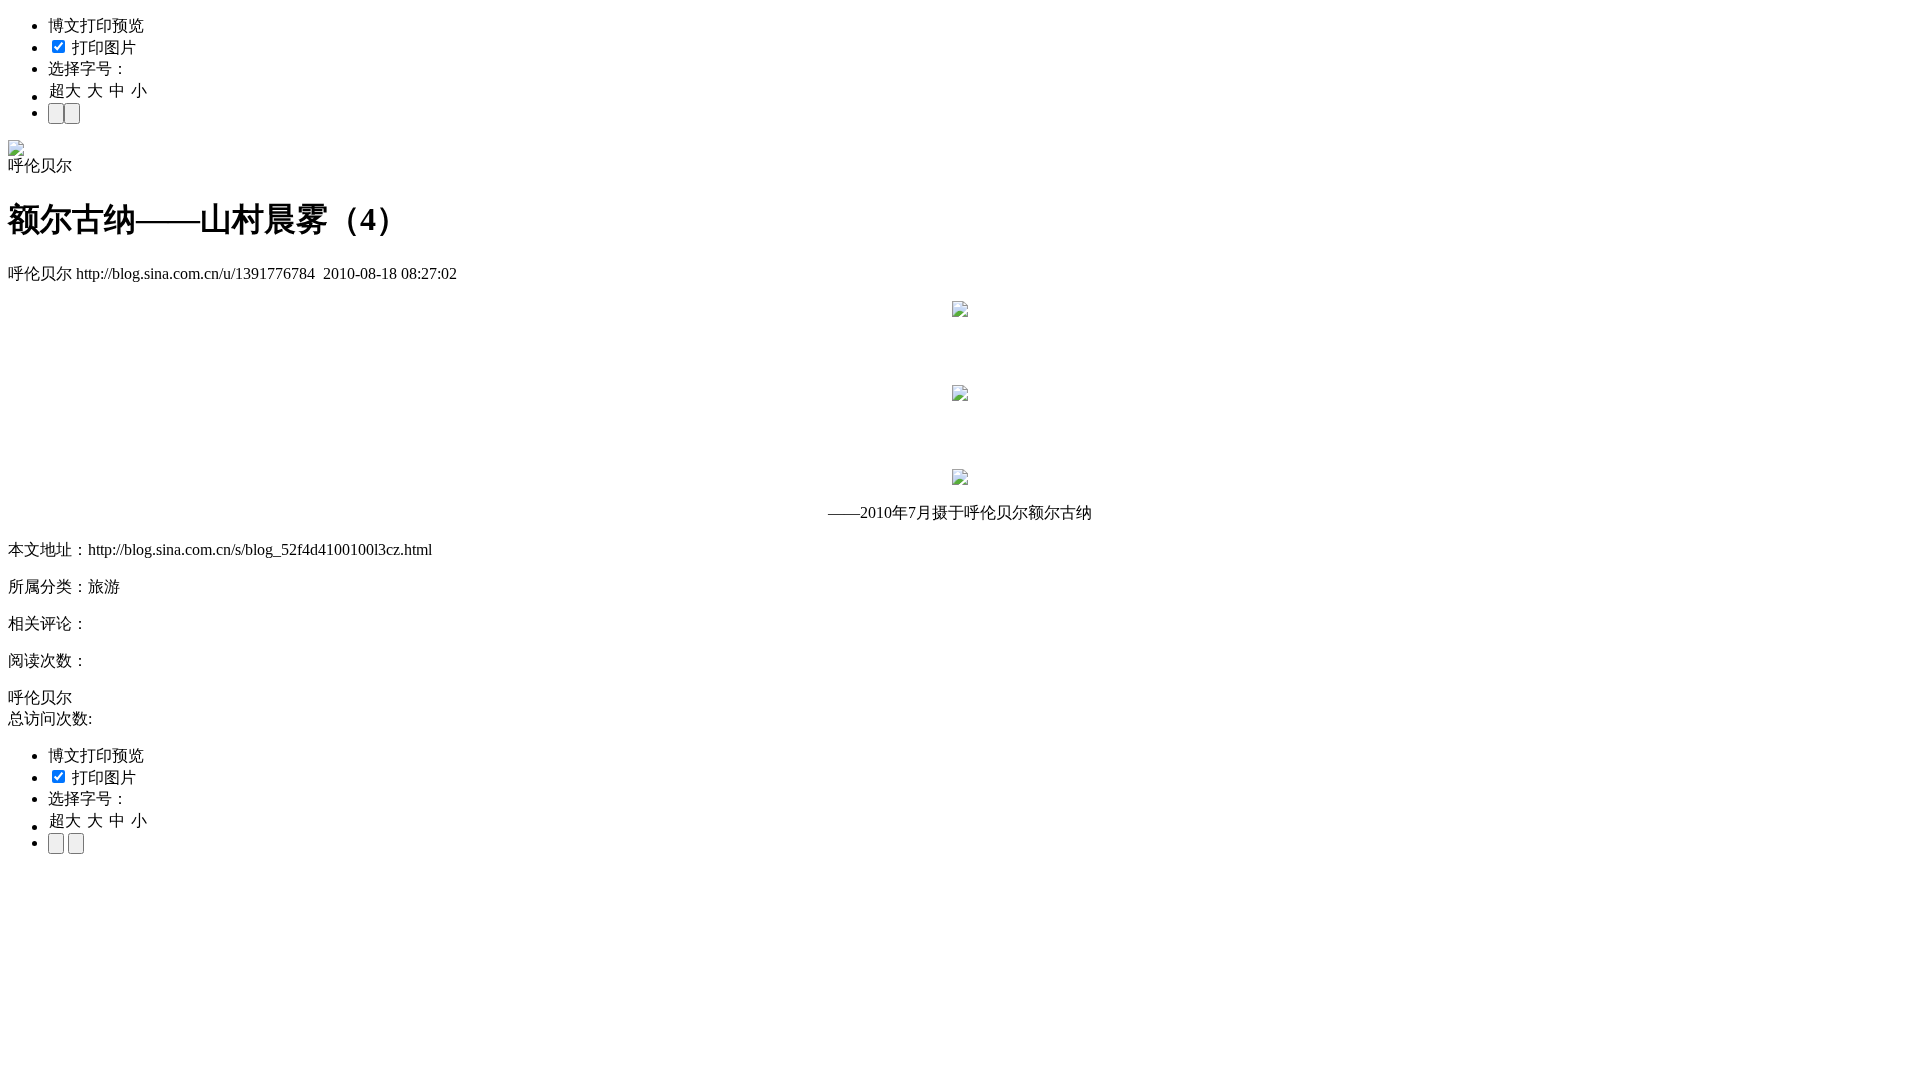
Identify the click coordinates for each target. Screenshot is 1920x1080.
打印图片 (102, 47)
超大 (65, 90)
